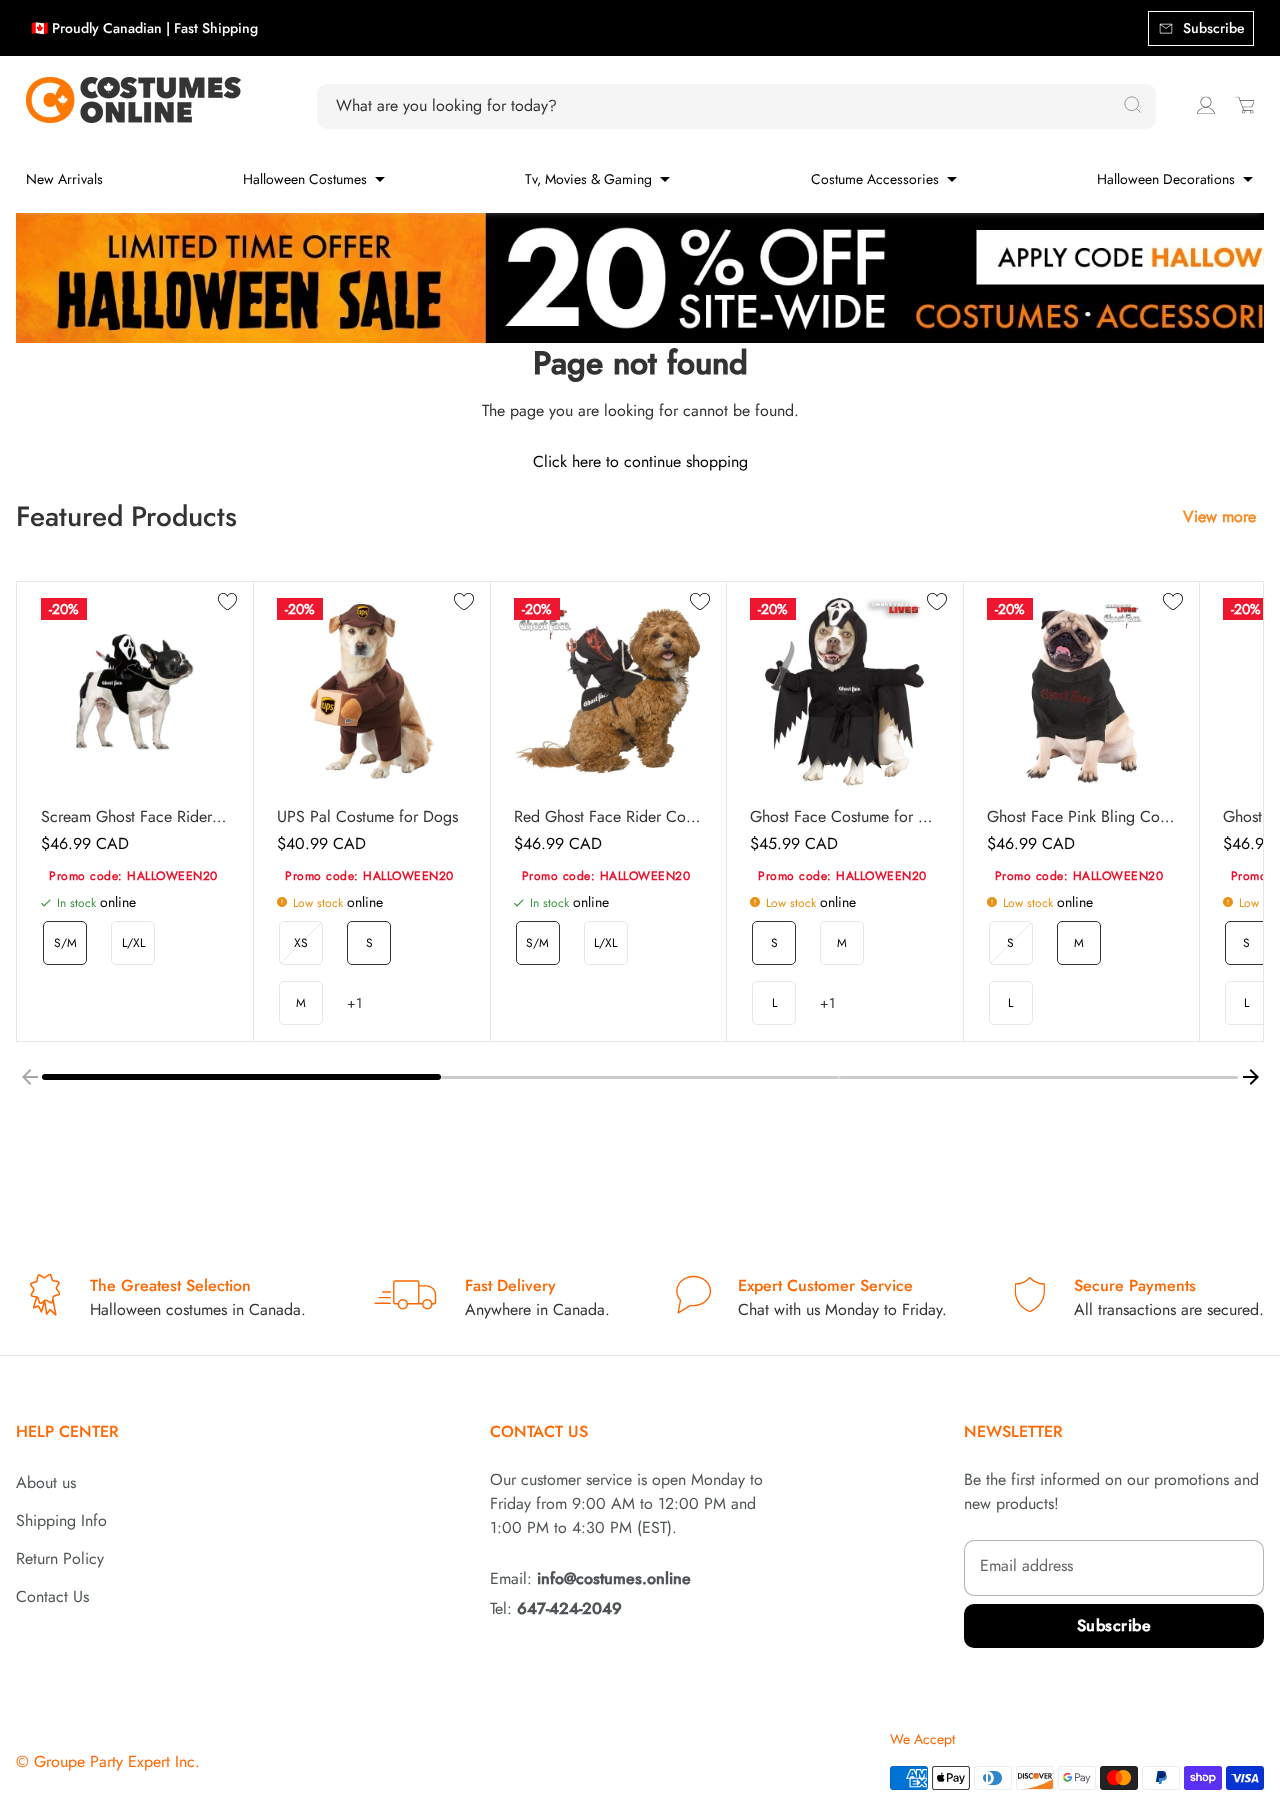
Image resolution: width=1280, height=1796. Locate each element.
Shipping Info (61, 1520)
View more (1219, 516)
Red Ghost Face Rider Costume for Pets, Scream (608, 817)
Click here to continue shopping (640, 461)
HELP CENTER (67, 1431)
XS (301, 943)
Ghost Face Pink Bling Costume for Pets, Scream (1081, 817)
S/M (65, 943)
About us (46, 1482)
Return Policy (60, 1558)
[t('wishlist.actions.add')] (228, 603)
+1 (354, 1003)
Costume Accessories (875, 179)
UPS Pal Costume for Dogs (367, 817)
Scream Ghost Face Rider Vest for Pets (135, 817)
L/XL (133, 943)
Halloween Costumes (305, 179)
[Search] (1132, 106)
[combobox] (725, 106)
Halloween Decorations (1166, 179)
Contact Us (52, 1596)
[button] (241, 1077)
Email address (1026, 1565)
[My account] (1206, 105)
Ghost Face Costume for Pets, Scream (844, 817)
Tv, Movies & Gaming (588, 179)
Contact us (539, 1431)
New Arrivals (64, 179)
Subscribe (1114, 1625)
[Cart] (1245, 105)
